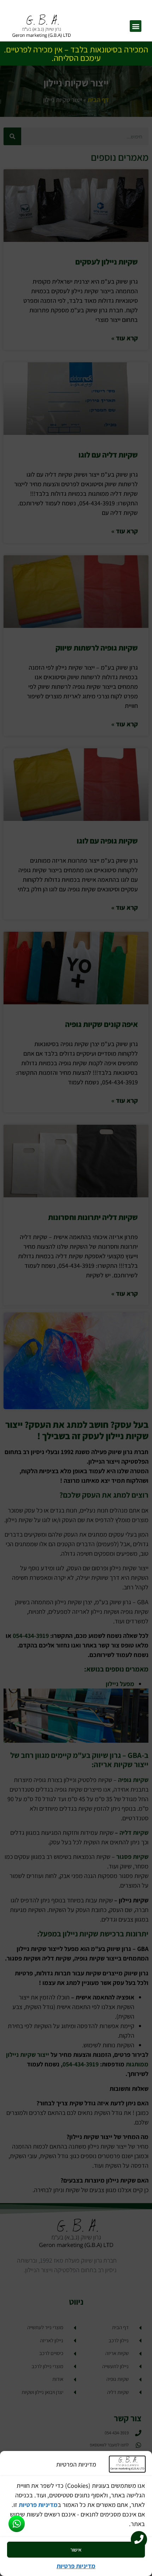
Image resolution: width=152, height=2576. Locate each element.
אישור (76, 2550)
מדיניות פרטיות (38, 2505)
